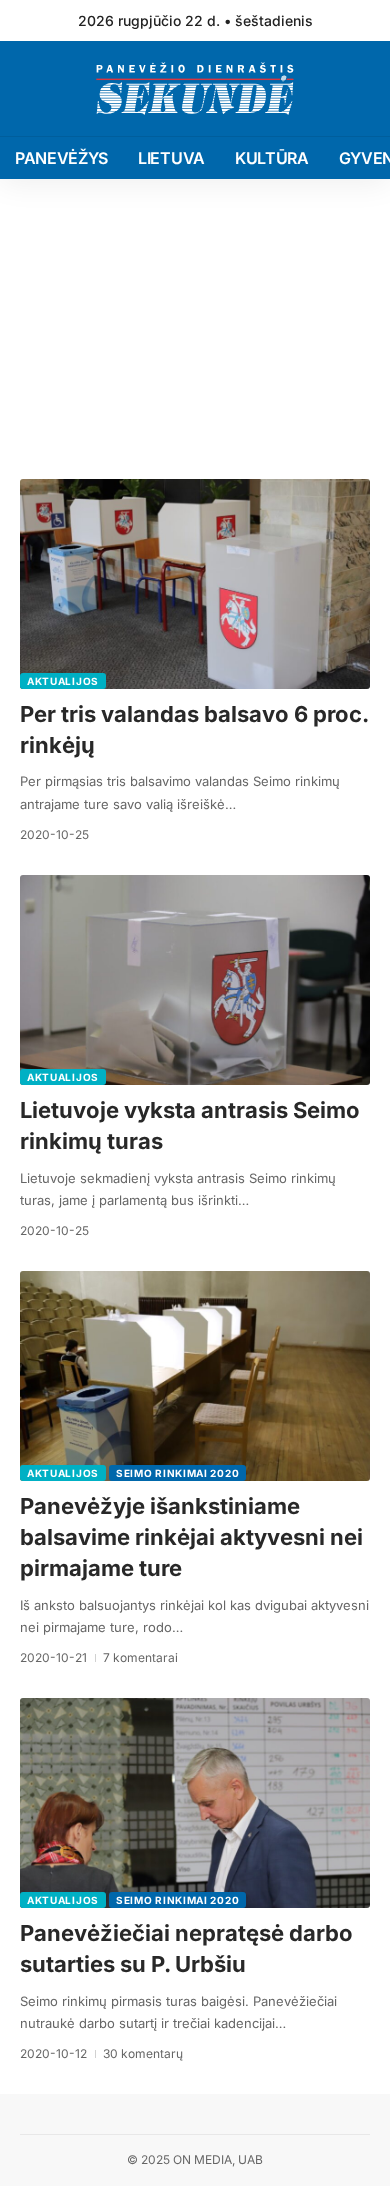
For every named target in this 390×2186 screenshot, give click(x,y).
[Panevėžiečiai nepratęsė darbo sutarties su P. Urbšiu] (195, 1803)
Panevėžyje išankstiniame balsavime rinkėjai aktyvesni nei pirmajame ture (191, 1537)
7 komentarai (140, 1657)
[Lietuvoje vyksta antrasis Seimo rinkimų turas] (195, 980)
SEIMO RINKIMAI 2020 (177, 1473)
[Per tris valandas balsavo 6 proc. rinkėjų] (195, 584)
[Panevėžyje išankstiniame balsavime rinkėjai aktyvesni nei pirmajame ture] (195, 1376)
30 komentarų (143, 2053)
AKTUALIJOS (63, 681)
